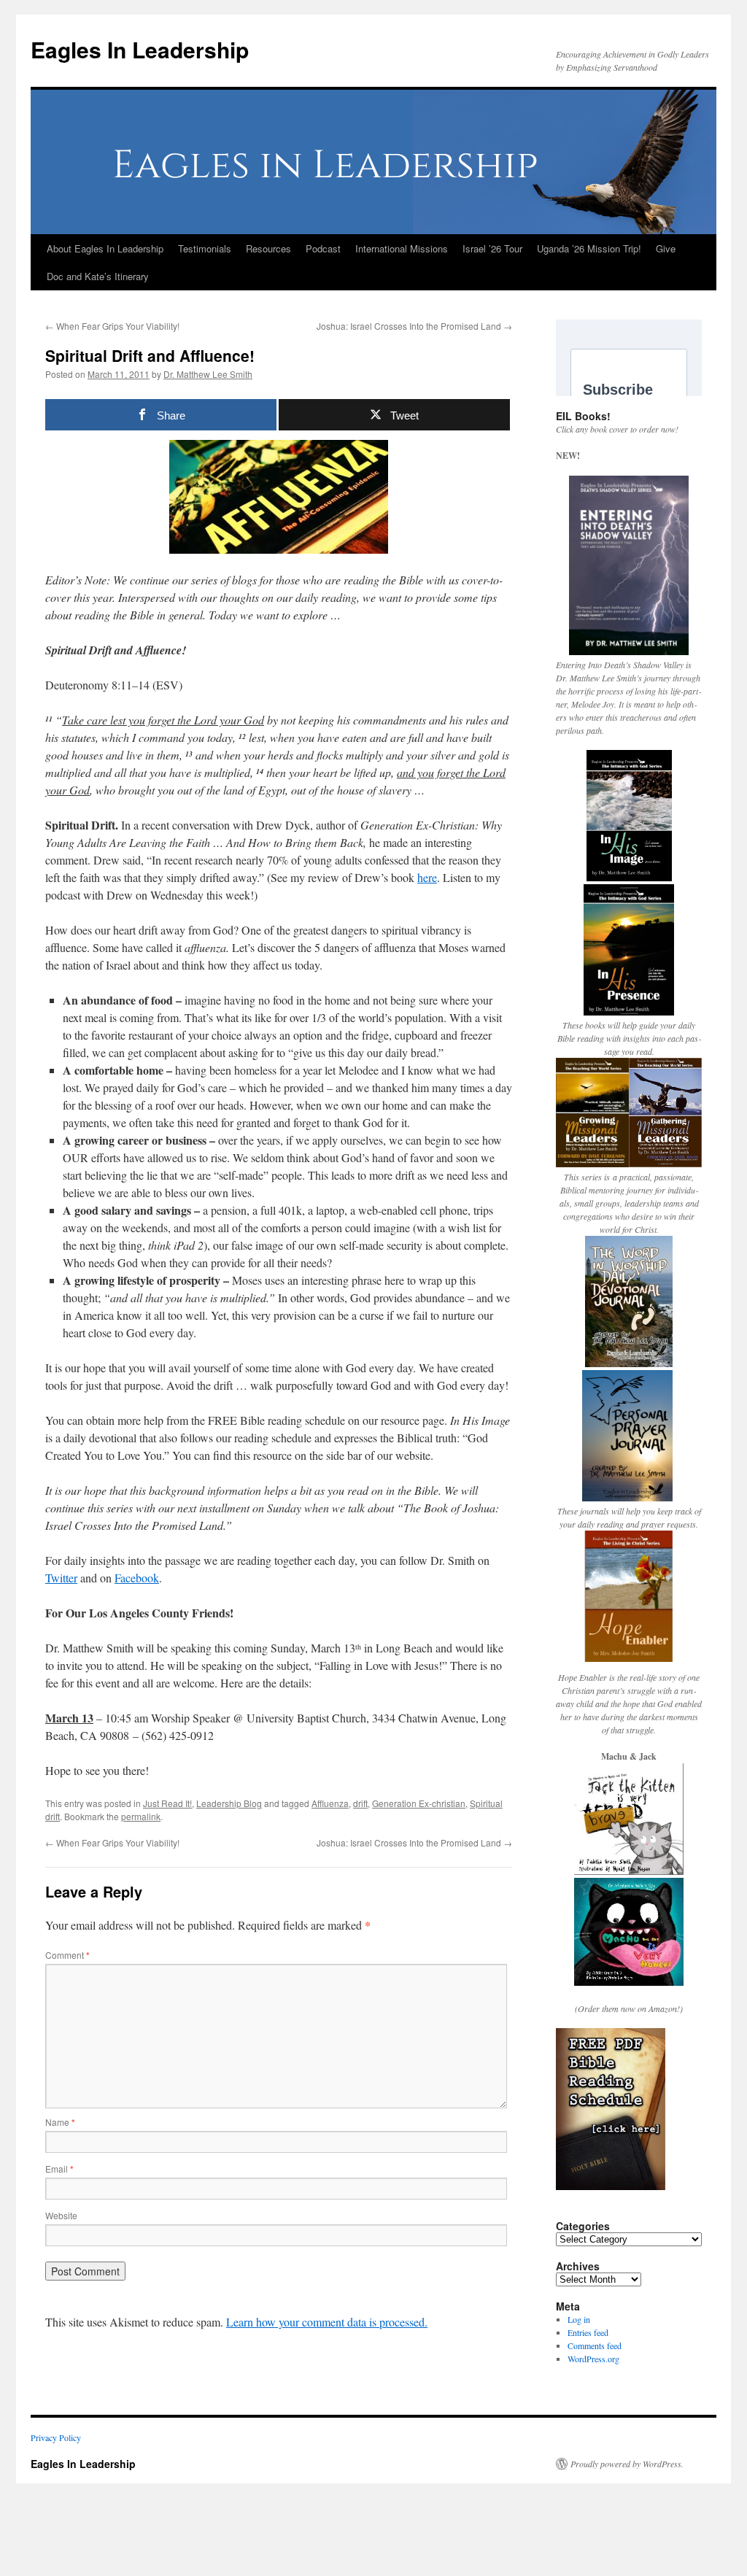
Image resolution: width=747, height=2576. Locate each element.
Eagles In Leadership (140, 49)
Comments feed (595, 2345)
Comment (67, 1955)
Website (61, 2215)
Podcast (323, 248)
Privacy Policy (56, 2437)
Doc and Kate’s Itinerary (98, 276)
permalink (141, 1816)
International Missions (402, 248)
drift (360, 1803)
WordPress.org (593, 2359)
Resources (268, 248)
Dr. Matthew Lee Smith (208, 374)
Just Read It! (167, 1803)
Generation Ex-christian (419, 1803)
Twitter (61, 1578)
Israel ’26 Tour (492, 248)
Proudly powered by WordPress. (627, 2464)
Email (59, 2169)
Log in (579, 2319)
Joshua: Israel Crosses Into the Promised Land (414, 326)
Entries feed (588, 2332)
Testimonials (205, 248)
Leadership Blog (229, 1803)
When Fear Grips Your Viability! (112, 326)
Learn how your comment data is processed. (327, 2322)
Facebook (137, 1578)
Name (60, 2122)
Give (666, 248)
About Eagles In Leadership (105, 248)
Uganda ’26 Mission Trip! (589, 248)
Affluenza (330, 1803)
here (427, 877)
